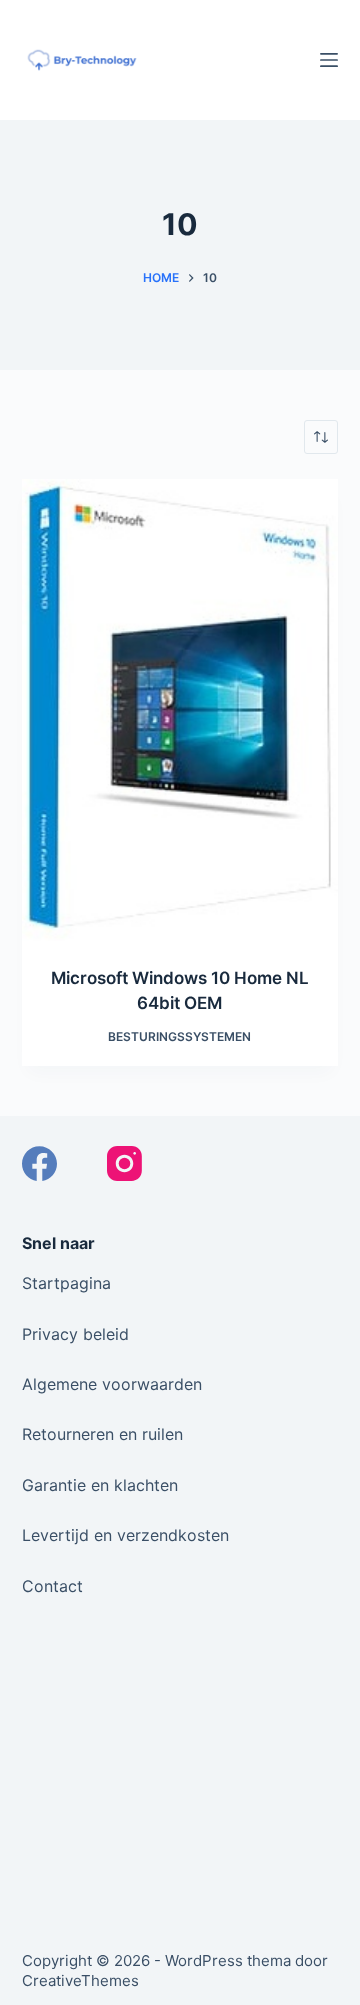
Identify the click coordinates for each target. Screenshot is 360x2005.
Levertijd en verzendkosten (125, 1535)
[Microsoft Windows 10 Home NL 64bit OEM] (180, 710)
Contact (52, 1586)
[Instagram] (124, 1163)
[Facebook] (39, 1163)
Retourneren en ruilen (102, 1434)
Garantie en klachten (100, 1485)
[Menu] (329, 60)
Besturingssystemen (179, 1036)
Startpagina (66, 1283)
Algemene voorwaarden (112, 1384)
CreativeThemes (80, 1980)
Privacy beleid (75, 1334)
